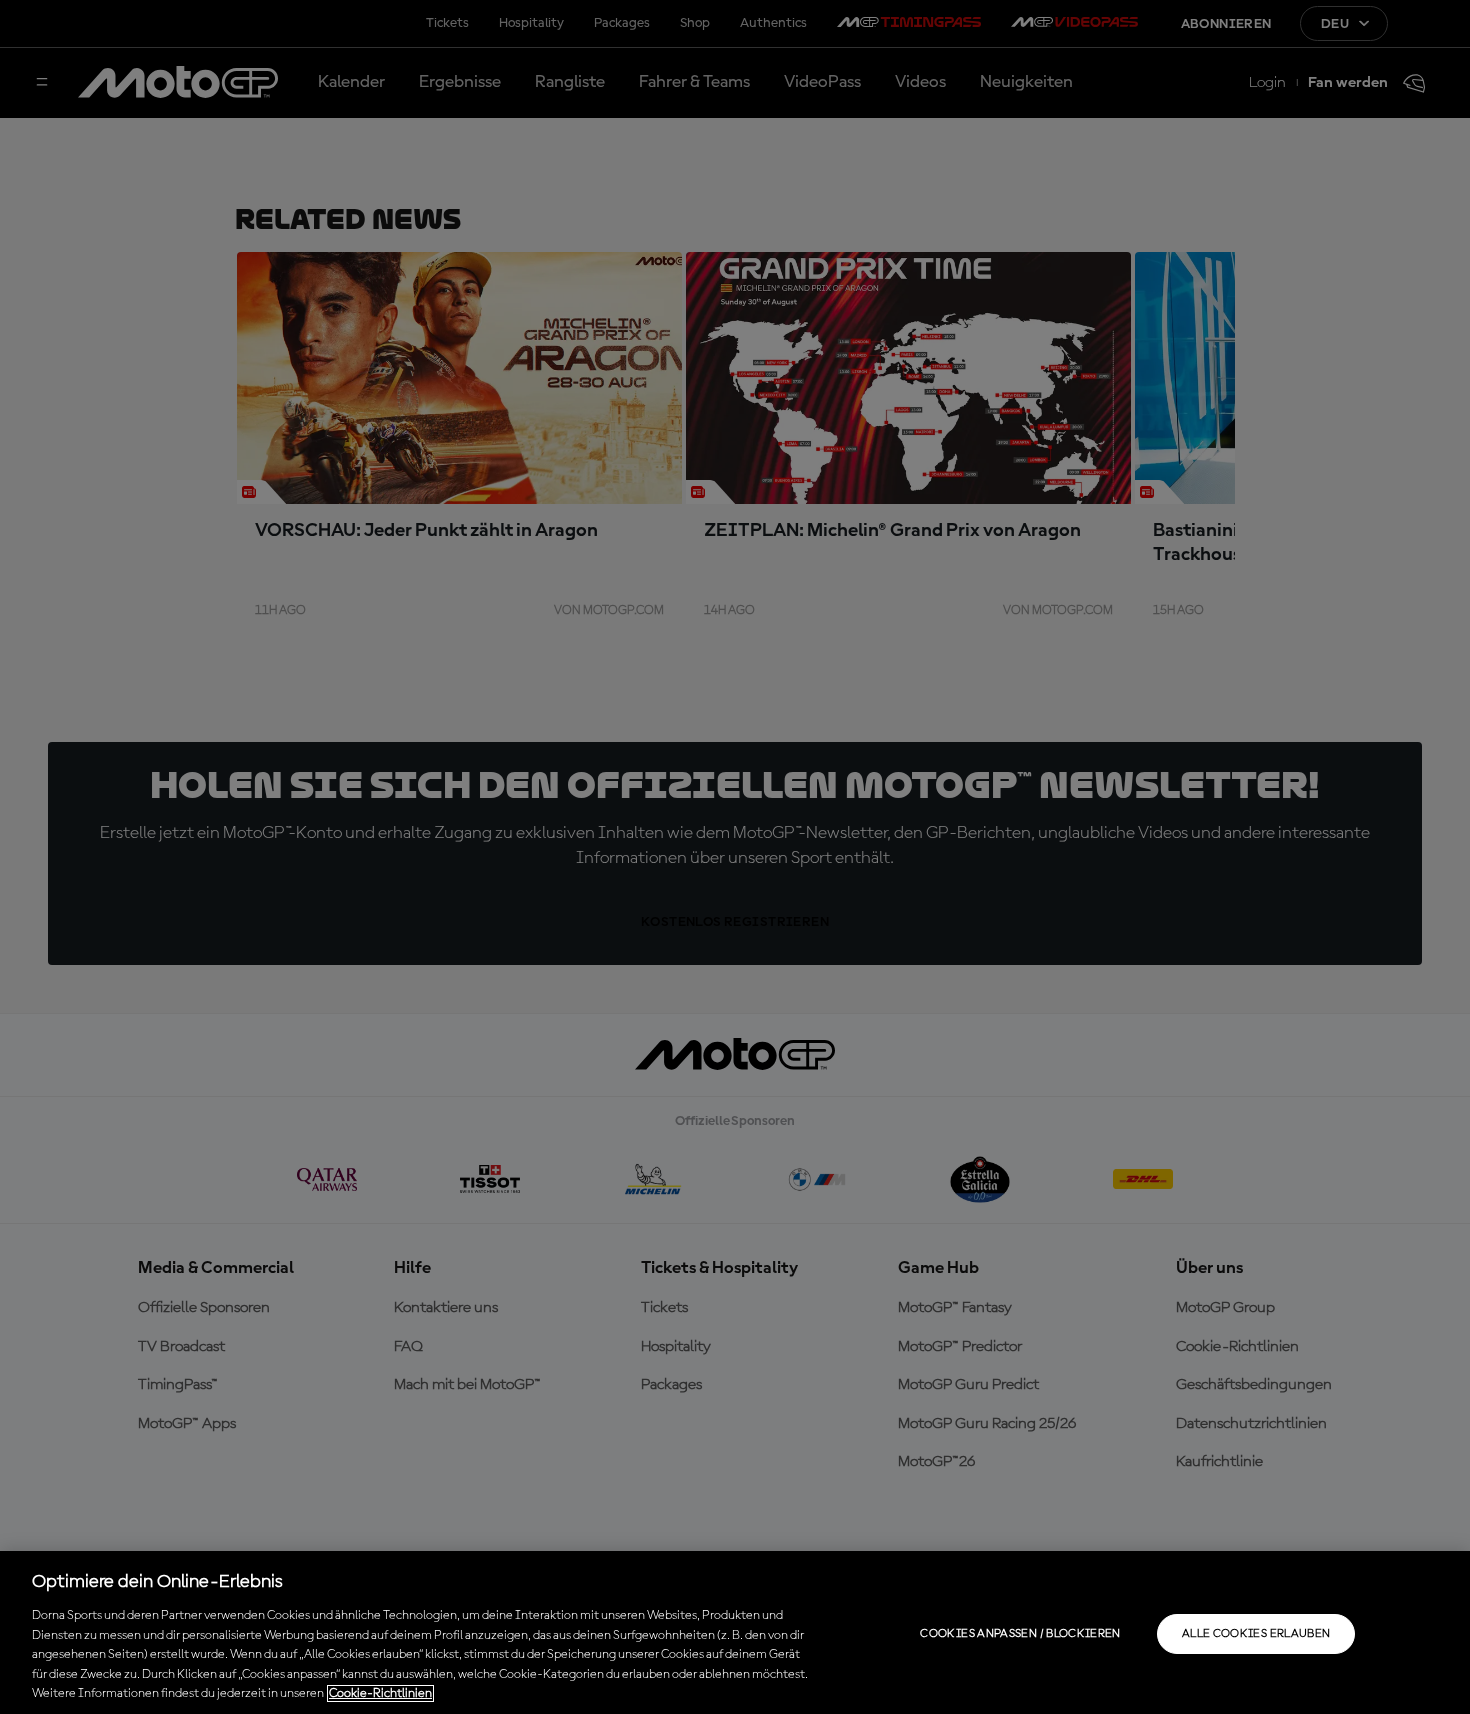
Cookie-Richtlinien (380, 1693)
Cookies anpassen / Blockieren (1020, 1634)
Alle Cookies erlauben (1256, 1634)
